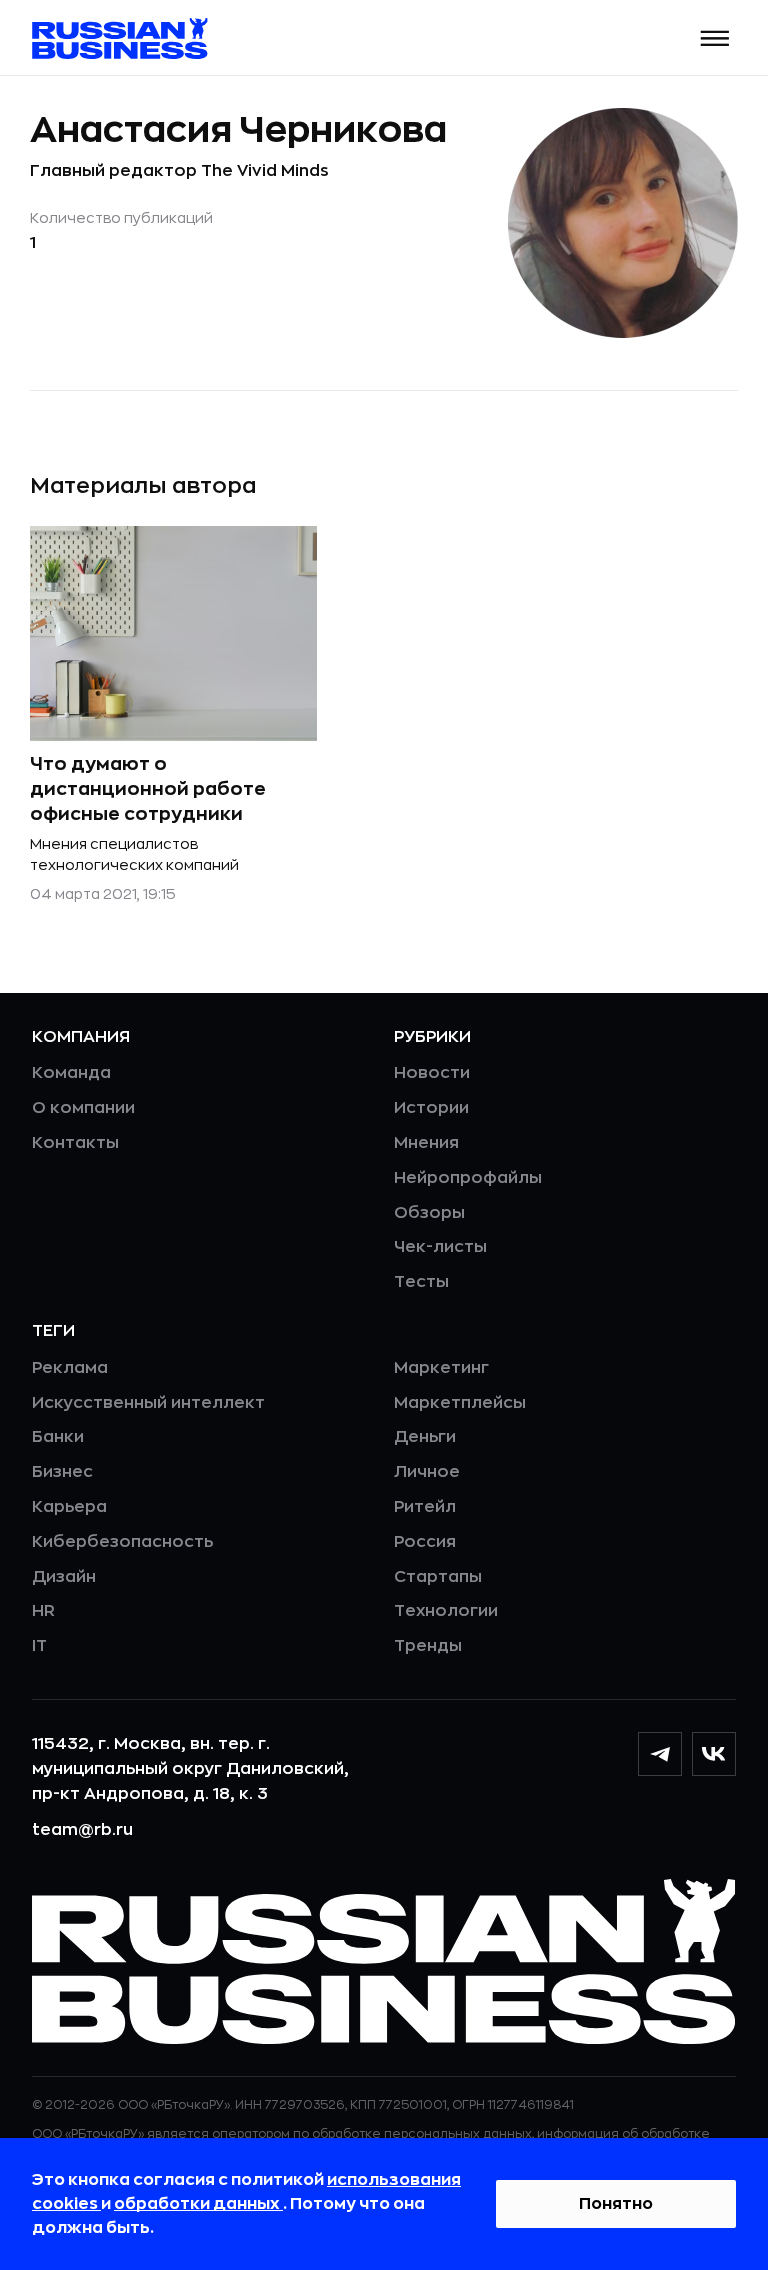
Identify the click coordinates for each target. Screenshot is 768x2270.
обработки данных (198, 2204)
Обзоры (429, 1213)
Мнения (426, 1143)
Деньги (425, 1437)
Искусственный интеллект (148, 1403)
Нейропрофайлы (468, 1178)
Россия (425, 1542)
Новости (432, 1073)
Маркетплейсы (460, 1403)
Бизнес (62, 1472)
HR (43, 1611)
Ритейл (425, 1507)
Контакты (75, 1143)
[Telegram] (660, 1754)
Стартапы (438, 1577)
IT (39, 1646)
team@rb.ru (82, 1830)
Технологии (446, 1611)
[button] (715, 38)
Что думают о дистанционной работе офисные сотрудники (148, 789)
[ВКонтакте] (714, 1754)
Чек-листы (440, 1247)
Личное (427, 1472)
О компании (83, 1108)
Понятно (616, 2204)
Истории (431, 1108)
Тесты (421, 1282)
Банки (58, 1437)
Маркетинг (441, 1368)
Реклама (70, 1368)
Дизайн (64, 1577)
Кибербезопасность (122, 1542)
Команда (71, 1073)
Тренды (428, 1646)
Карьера (69, 1507)
